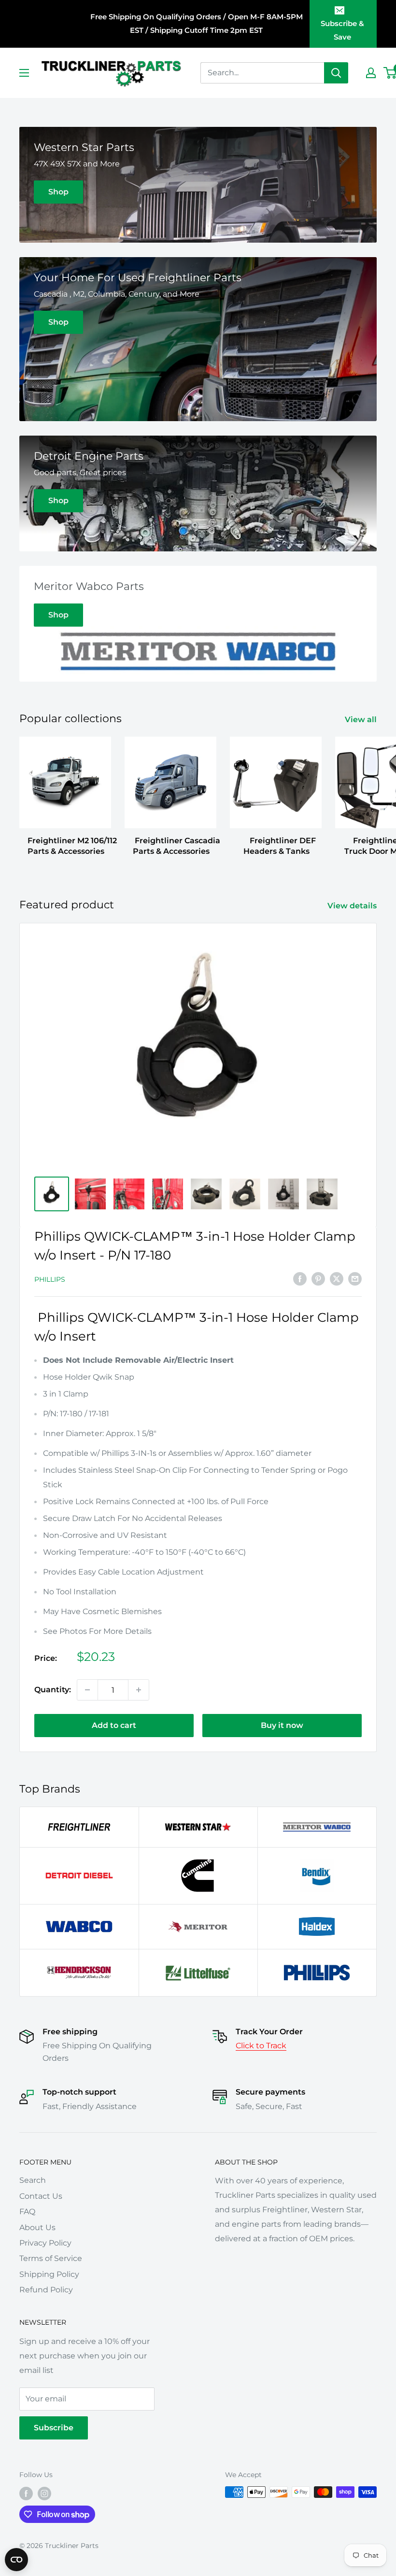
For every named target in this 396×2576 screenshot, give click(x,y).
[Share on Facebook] (300, 1278)
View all (362, 719)
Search (33, 2180)
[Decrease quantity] (87, 1690)
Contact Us (41, 2196)
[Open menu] (24, 73)
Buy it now (282, 1725)
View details (353, 906)
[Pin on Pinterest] (318, 1278)
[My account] (371, 73)
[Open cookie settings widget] (16, 2560)
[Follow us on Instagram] (44, 2493)
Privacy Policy (45, 2243)
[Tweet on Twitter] (337, 1278)
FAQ (27, 2212)
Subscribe (54, 2428)
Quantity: (53, 1690)
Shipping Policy (49, 2274)
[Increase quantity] (139, 1690)
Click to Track (261, 2046)
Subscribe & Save (342, 30)
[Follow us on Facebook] (26, 2493)
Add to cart (114, 1725)
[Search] (336, 73)
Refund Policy (46, 2290)
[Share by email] (355, 1278)
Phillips (50, 1279)
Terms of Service (51, 2258)
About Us (37, 2227)
